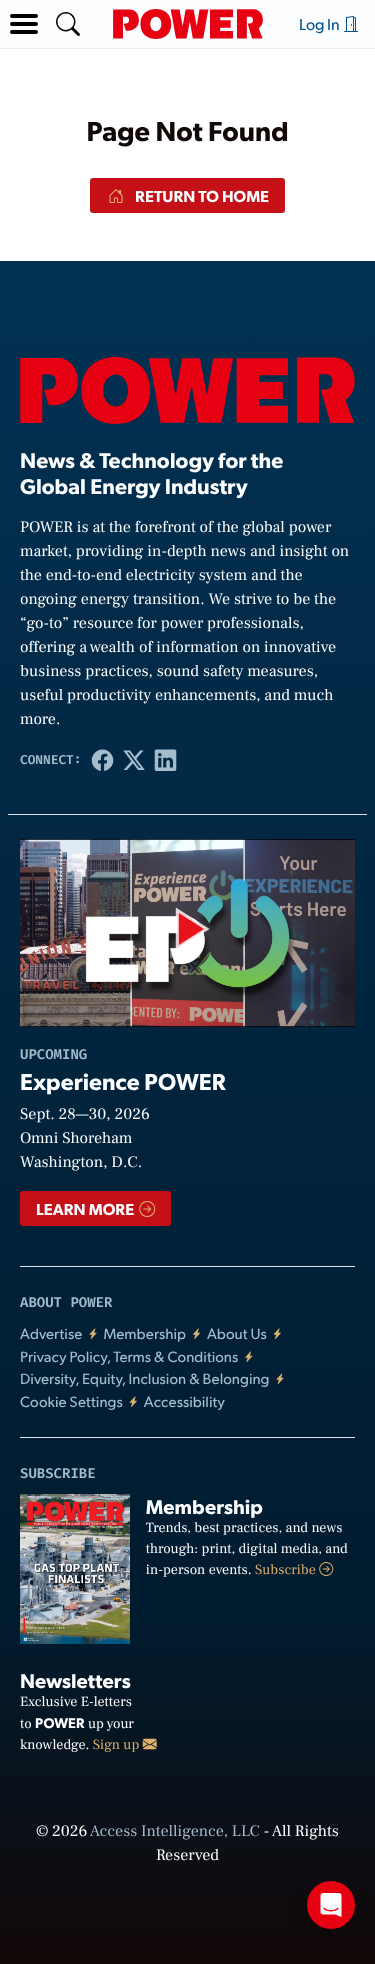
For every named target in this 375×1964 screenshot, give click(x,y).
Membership (144, 1333)
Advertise (51, 1333)
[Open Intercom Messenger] (331, 1905)
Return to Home (200, 195)
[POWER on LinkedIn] (166, 760)
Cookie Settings (71, 1401)
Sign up (118, 1745)
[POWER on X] (134, 760)
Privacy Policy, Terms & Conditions (129, 1356)
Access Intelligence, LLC (175, 1832)
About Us (237, 1333)
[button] (24, 24)
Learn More (86, 1208)
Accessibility (184, 1401)
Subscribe (287, 1570)
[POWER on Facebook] (103, 760)
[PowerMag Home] (188, 24)
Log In (321, 23)
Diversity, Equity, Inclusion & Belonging (145, 1378)
